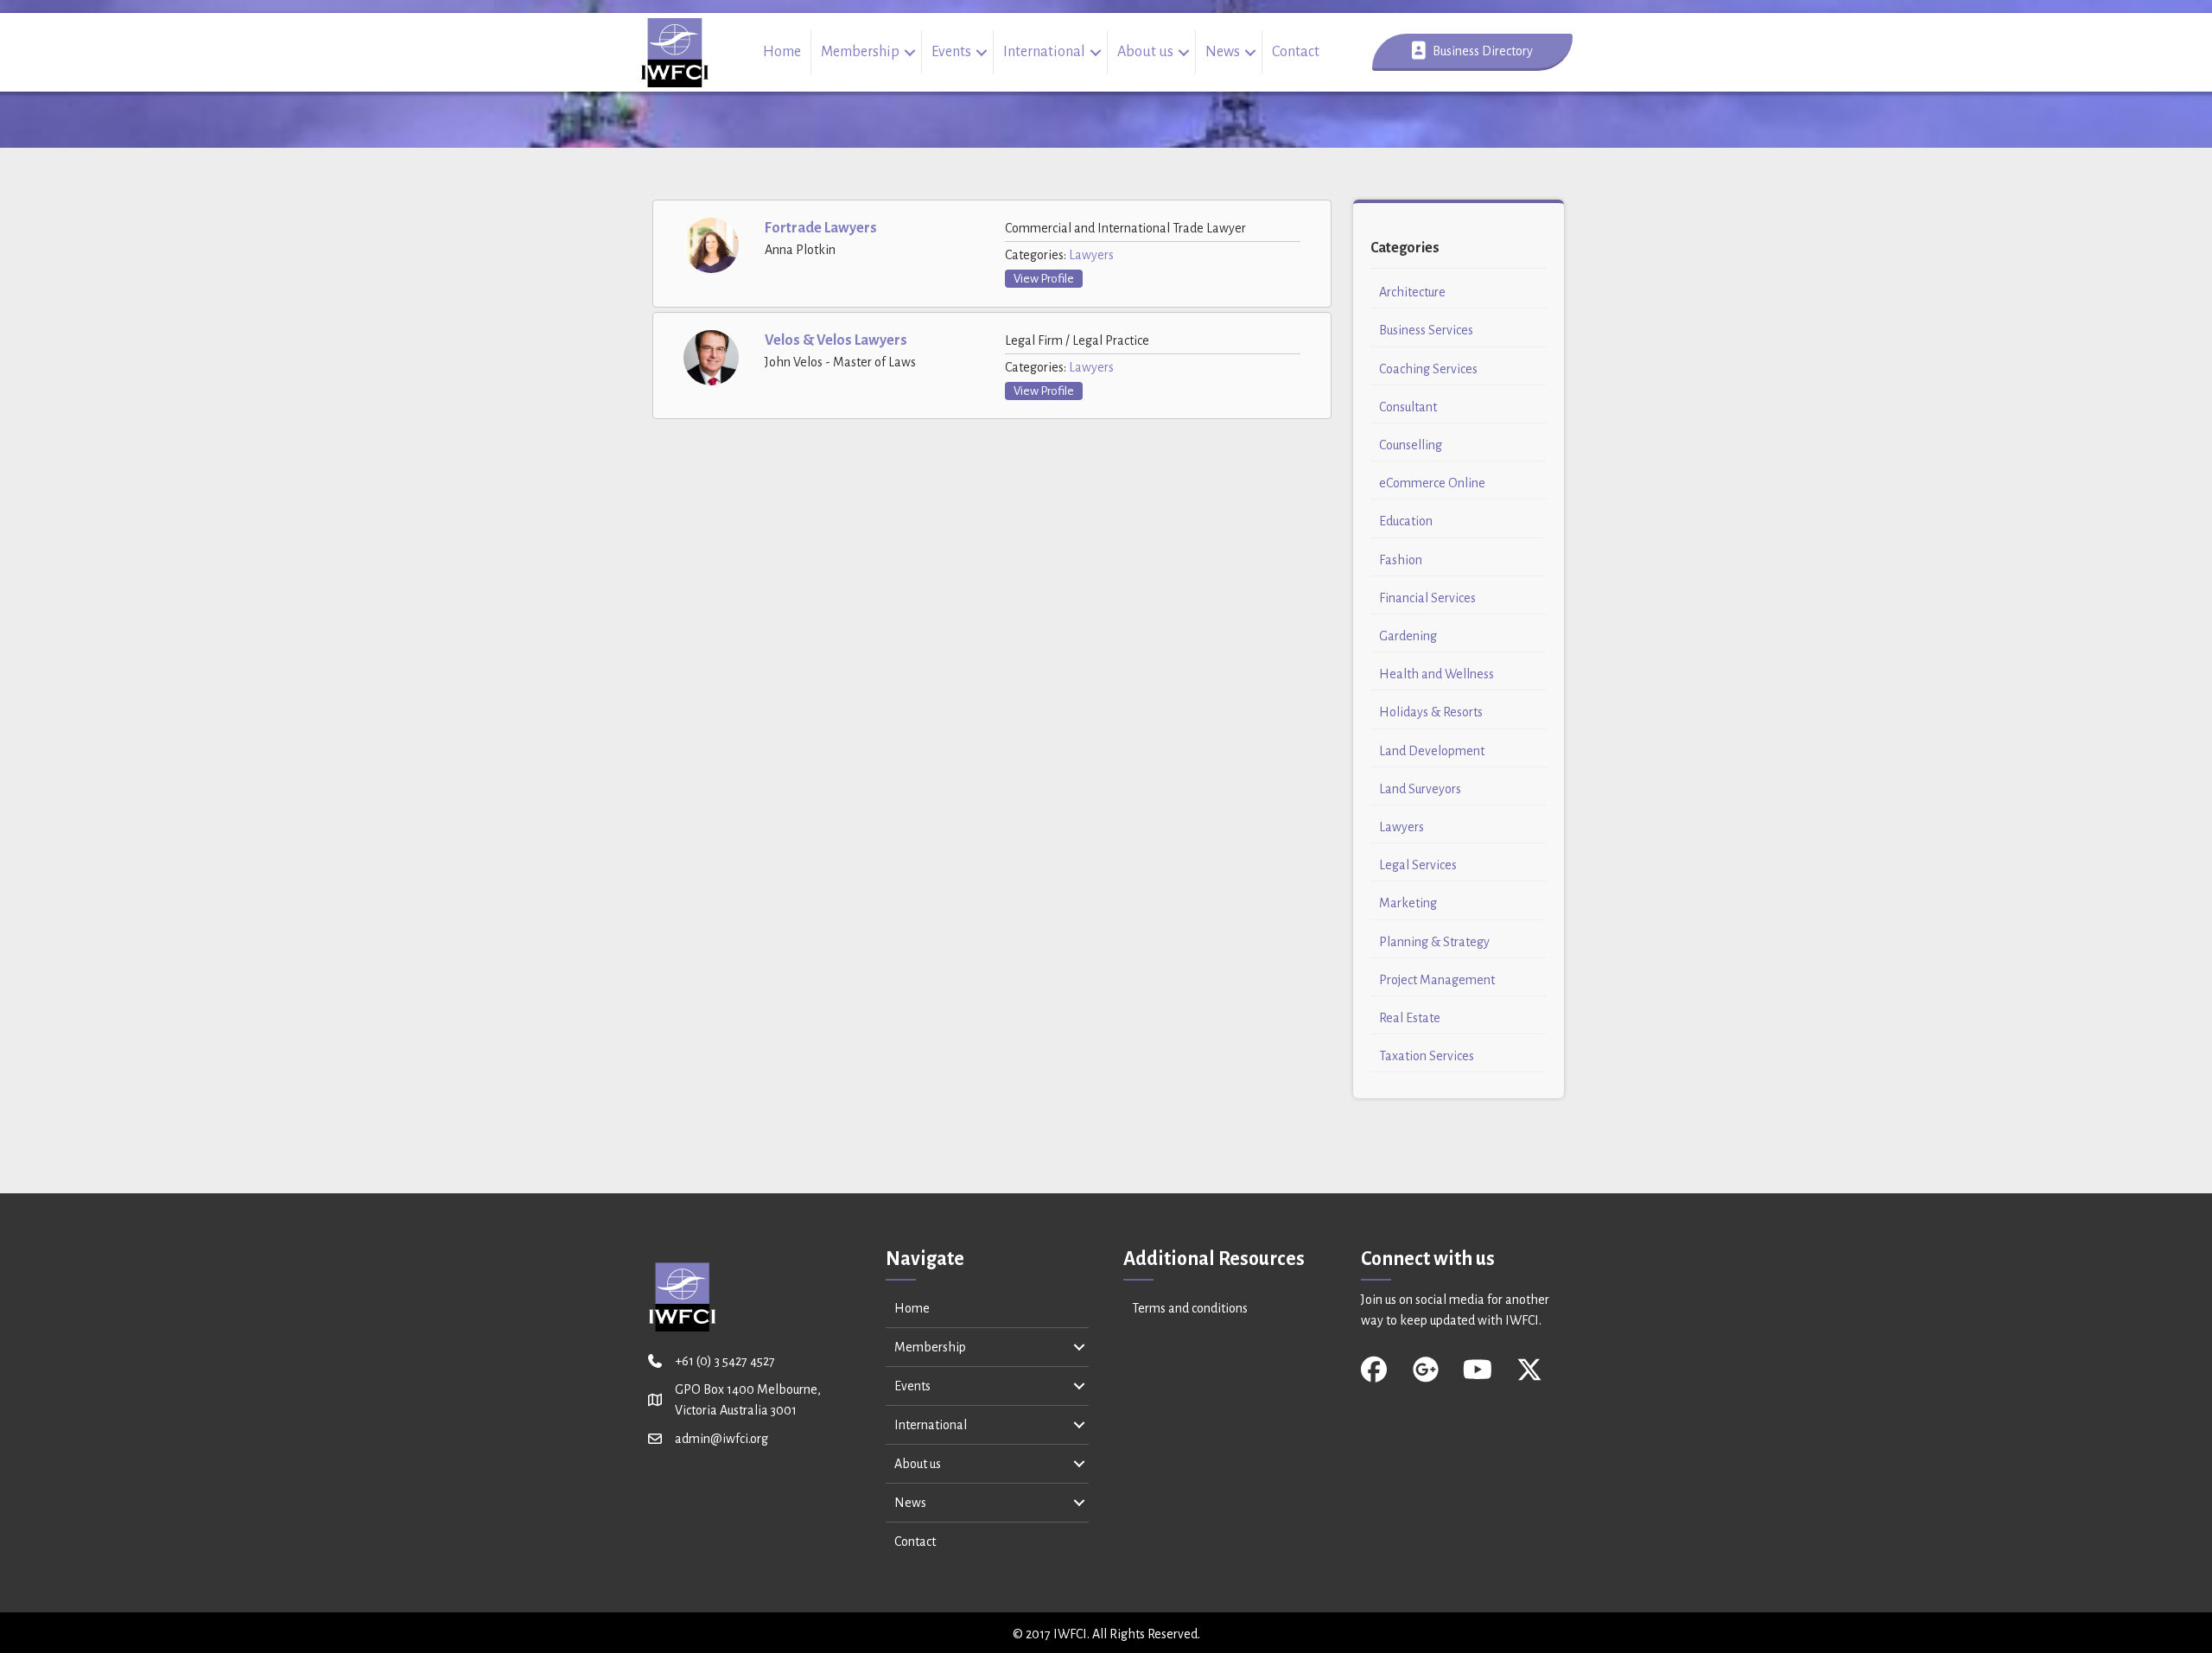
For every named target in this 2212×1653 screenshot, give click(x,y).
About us (1145, 52)
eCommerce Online (1432, 483)
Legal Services (1418, 865)
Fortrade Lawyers (821, 228)
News (1223, 52)
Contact (1296, 52)
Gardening (1408, 636)
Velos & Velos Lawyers (836, 340)
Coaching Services (1428, 369)
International (1044, 52)
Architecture (1412, 292)
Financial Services (1427, 598)
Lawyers (1091, 255)
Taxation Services (1427, 1056)
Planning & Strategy (1434, 942)
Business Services (1426, 330)
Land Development (1432, 751)
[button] (910, 52)
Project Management (1437, 980)
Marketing (1408, 903)
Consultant (1408, 407)
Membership (860, 52)
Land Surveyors (1420, 789)
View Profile (1044, 279)
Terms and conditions (1190, 1308)
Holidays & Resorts (1431, 712)
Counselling (1411, 445)
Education (1406, 521)
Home (782, 52)
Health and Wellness (1437, 674)
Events (951, 52)
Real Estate (1410, 1018)
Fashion (1401, 560)
